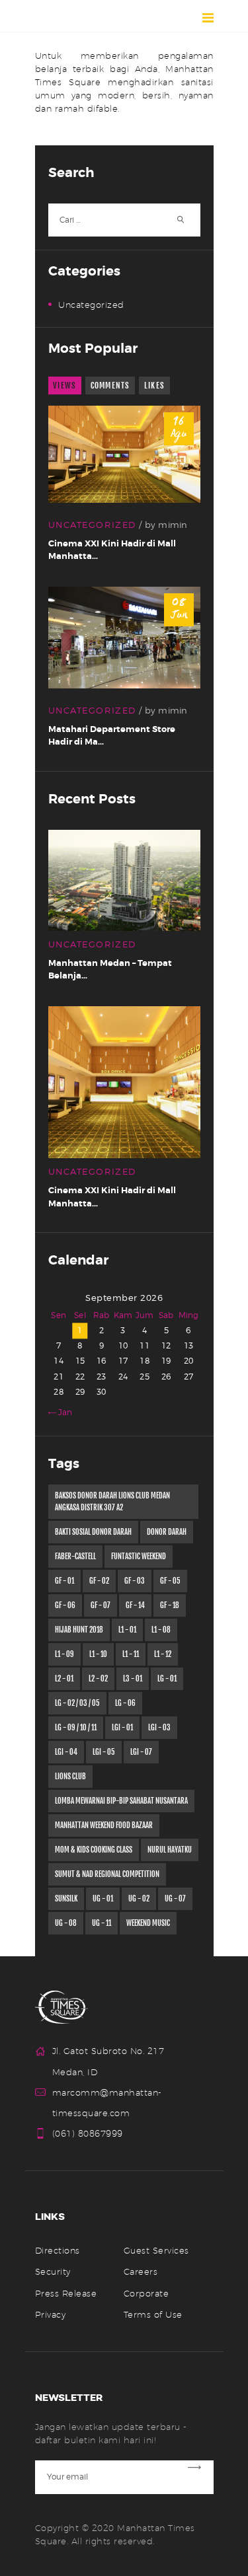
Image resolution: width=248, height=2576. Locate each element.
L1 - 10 (98, 1654)
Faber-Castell (75, 1557)
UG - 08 (66, 1923)
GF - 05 (170, 1581)
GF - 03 (135, 1581)
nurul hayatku (170, 1850)
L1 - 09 (64, 1654)
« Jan (63, 1413)
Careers (141, 2271)
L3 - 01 (133, 1679)
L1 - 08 (161, 1630)
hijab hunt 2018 (79, 1630)
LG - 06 (125, 1703)
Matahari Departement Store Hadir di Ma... (112, 736)
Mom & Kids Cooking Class (94, 1850)
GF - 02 (99, 1581)
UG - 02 (139, 1899)
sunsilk (66, 1899)
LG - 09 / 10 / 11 (76, 1728)
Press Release (66, 2293)
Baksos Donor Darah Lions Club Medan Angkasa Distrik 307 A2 (112, 1502)
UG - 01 (103, 1899)
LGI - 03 (159, 1728)
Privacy (51, 2314)
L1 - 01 (127, 1630)
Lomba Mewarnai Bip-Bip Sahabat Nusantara (121, 1801)
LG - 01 (167, 1679)
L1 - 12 (163, 1654)
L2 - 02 (98, 1679)
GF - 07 (101, 1605)
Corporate (146, 2293)
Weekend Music (148, 1923)
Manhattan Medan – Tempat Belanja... (110, 970)
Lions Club (70, 1777)
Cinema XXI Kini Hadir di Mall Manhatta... (112, 550)
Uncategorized (91, 305)
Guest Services (156, 2250)
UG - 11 (102, 1923)
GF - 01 (64, 1581)
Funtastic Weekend (139, 1557)
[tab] (65, 386)
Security (53, 2271)
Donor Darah (167, 1532)
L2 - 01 (64, 1679)
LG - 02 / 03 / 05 (77, 1703)
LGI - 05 (104, 1752)
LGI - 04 (66, 1752)
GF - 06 (65, 1605)
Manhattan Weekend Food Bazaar (104, 1825)
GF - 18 (170, 1605)
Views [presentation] (64, 386)
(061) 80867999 (88, 2133)
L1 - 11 (131, 1654)
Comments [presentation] (110, 386)
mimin (173, 525)
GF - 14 (135, 1605)
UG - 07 (175, 1899)
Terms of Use (153, 2314)
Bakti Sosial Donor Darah (93, 1532)
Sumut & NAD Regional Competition (107, 1874)
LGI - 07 (141, 1752)
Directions (58, 2250)
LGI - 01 (122, 1728)
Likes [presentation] (154, 386)
